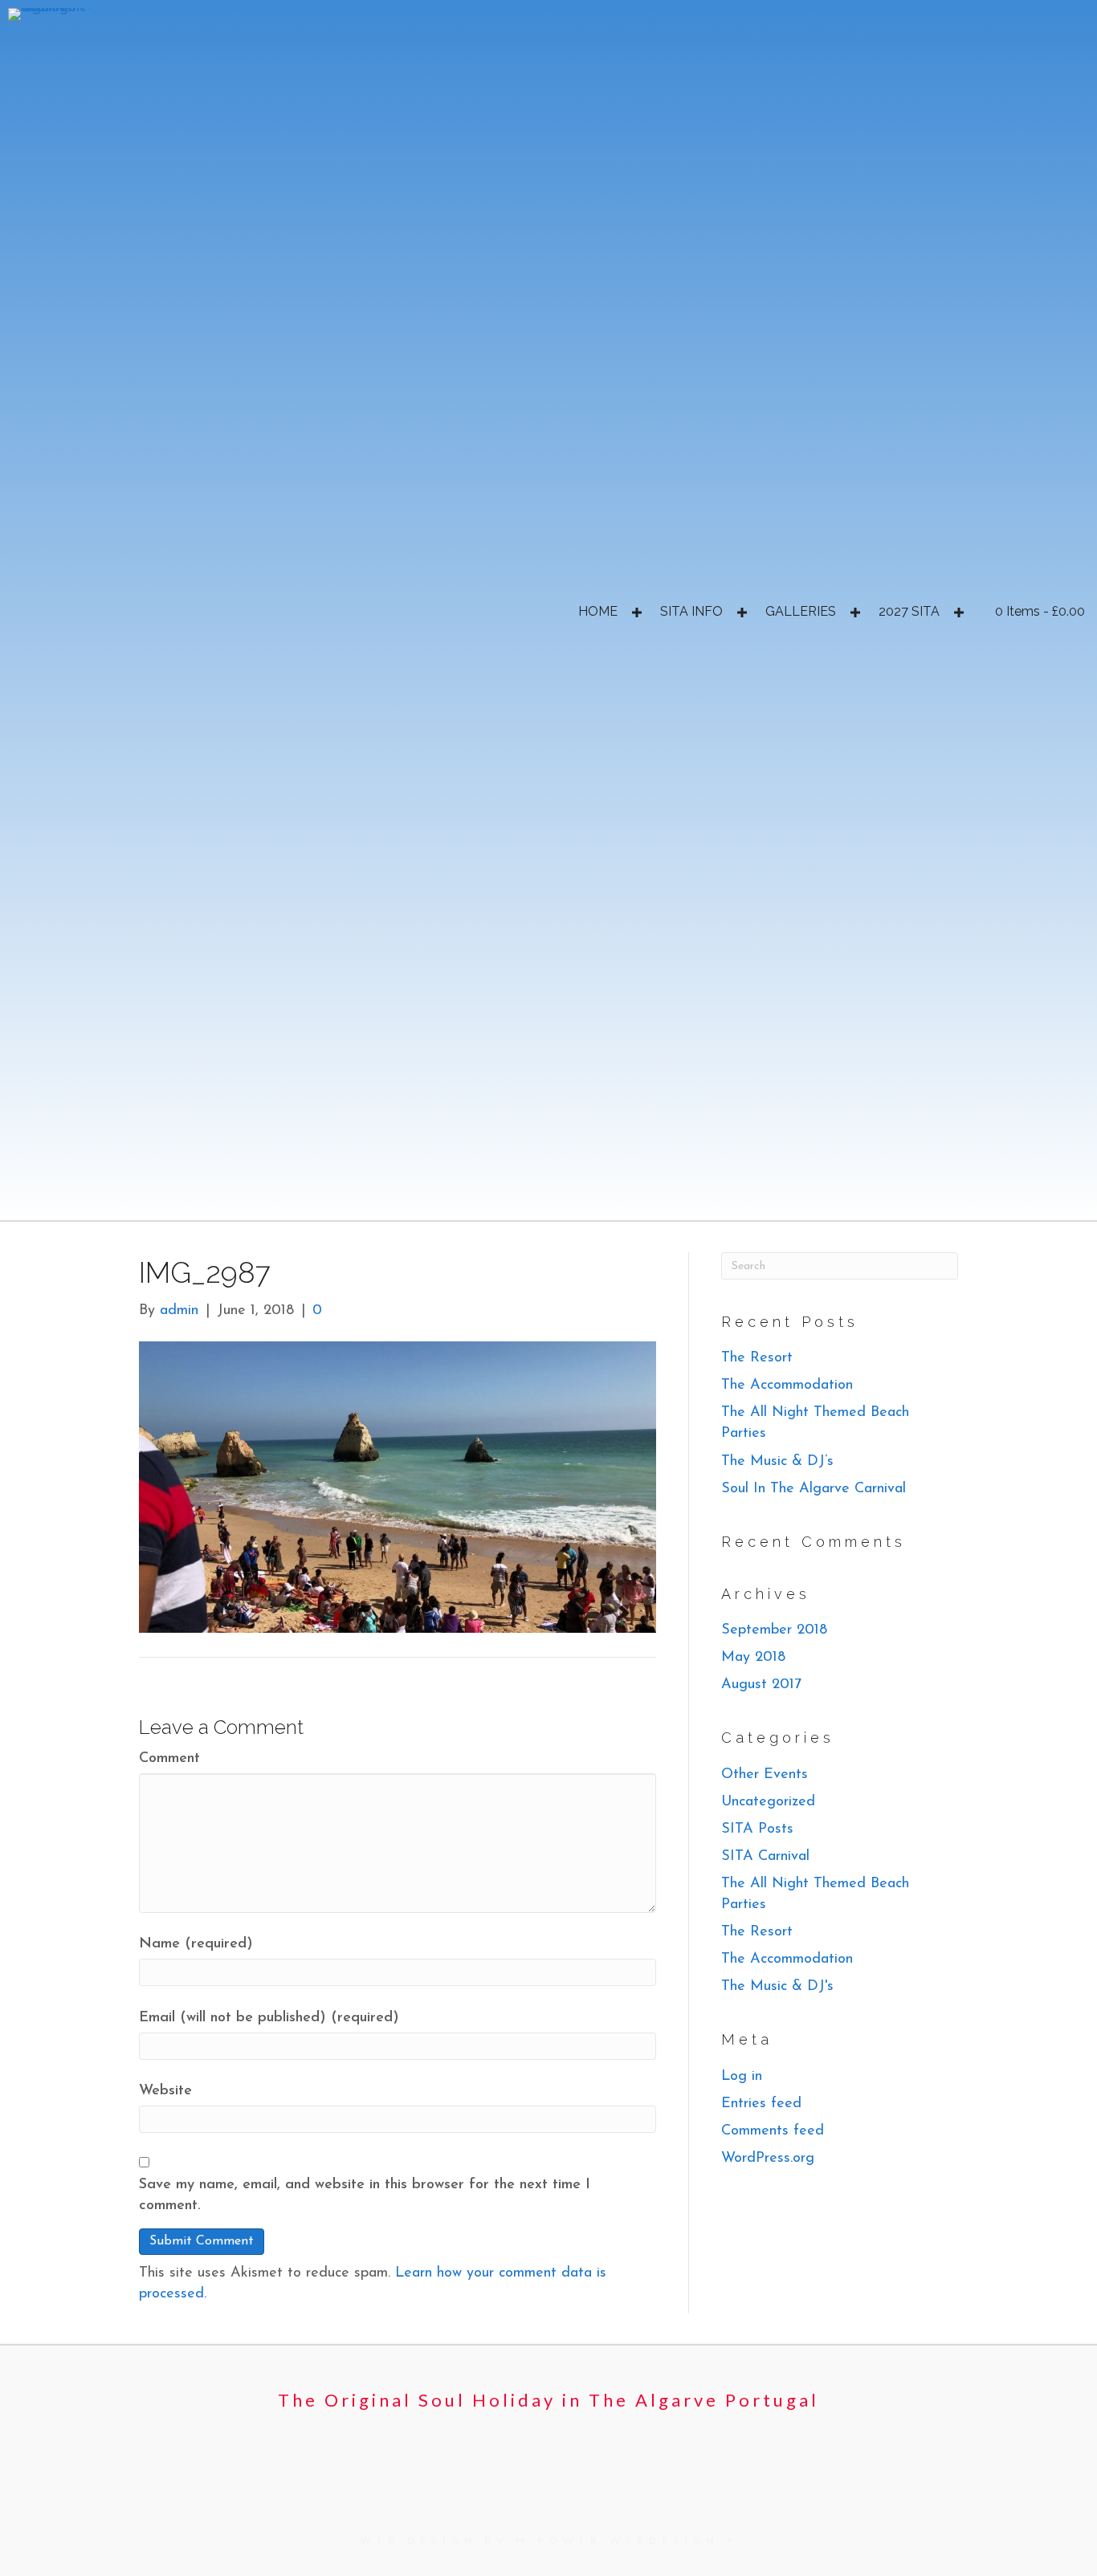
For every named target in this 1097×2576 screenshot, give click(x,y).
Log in (742, 2077)
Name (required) (196, 1944)
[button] (636, 612)
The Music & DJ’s (777, 1462)
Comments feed (773, 2131)
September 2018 (774, 1630)
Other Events (765, 1775)
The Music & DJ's (777, 1987)
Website (165, 2091)
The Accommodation (787, 1386)
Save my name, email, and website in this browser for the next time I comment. (365, 2196)
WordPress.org (768, 2159)
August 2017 (761, 1685)
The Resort (757, 1358)
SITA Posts (757, 1829)
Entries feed (761, 2104)
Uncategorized (768, 1802)
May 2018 (753, 1658)
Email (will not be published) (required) (269, 2018)
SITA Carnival (765, 1857)
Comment (169, 1759)
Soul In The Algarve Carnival (814, 1489)
